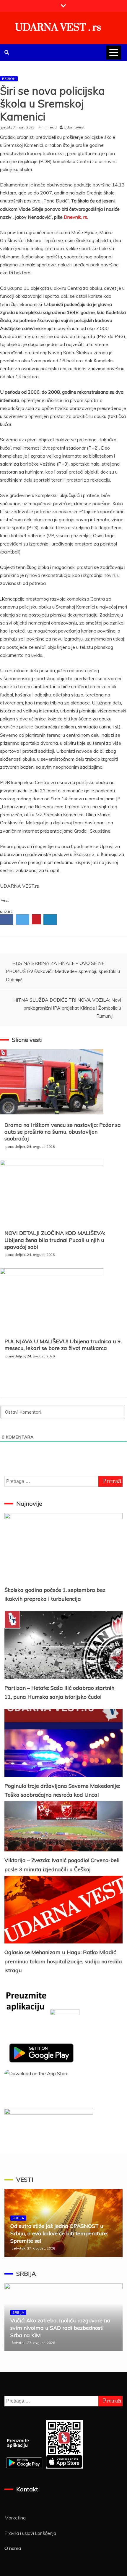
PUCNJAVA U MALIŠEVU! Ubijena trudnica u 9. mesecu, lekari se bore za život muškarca (63, 1345)
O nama (13, 2548)
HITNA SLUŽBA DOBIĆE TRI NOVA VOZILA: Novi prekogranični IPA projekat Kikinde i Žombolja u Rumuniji (67, 1008)
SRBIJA (18, 2218)
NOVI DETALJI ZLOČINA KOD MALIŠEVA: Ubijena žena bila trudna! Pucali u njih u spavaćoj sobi (55, 1240)
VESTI (25, 2180)
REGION (9, 79)
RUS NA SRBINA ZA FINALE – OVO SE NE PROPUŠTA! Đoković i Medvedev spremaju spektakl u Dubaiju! (63, 971)
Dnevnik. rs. (76, 217)
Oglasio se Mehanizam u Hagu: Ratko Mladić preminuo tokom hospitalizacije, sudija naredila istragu (63, 1961)
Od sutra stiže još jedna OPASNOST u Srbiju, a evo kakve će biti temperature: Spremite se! (59, 2233)
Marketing (15, 2518)
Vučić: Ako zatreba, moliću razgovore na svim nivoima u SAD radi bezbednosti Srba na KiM (60, 2328)
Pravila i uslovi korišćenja (30, 2533)
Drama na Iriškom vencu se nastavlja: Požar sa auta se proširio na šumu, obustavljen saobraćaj (63, 1132)
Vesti (5, 900)
